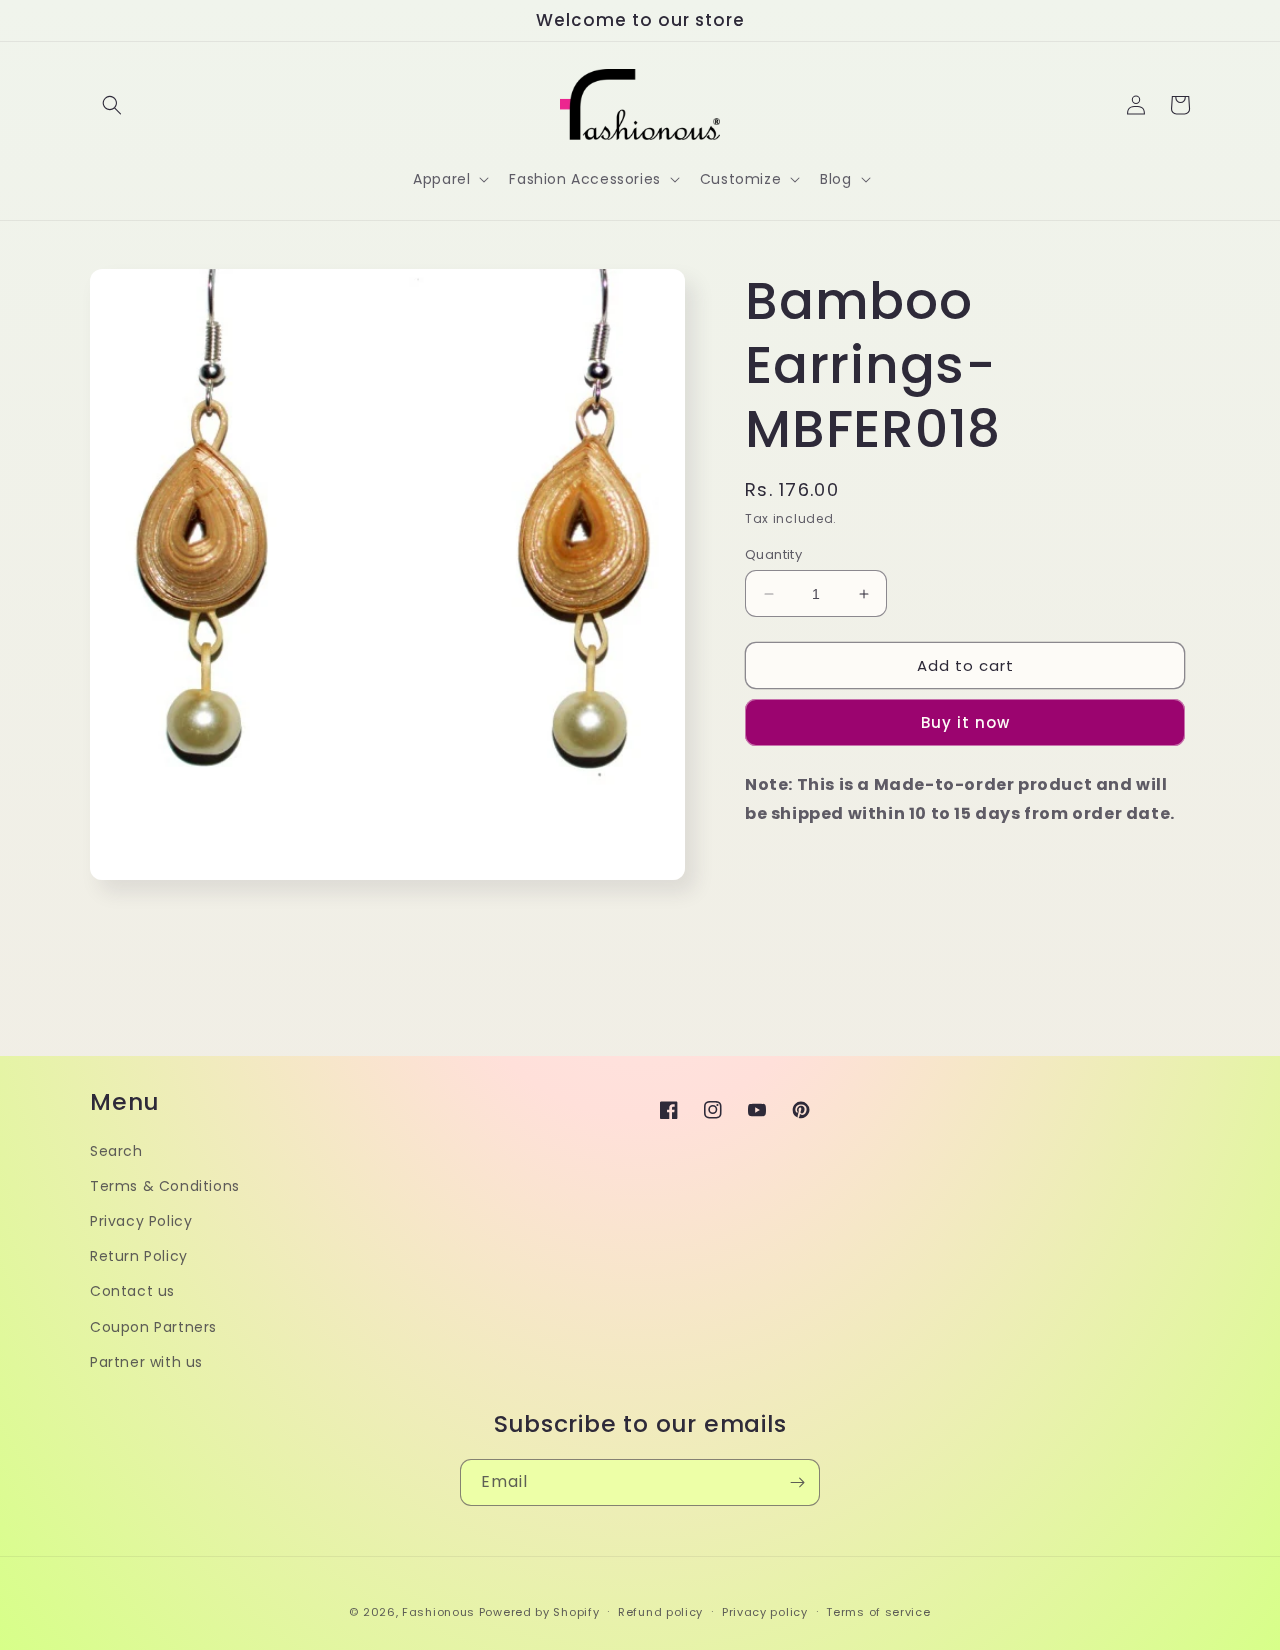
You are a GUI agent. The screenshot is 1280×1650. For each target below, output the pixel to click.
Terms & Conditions (165, 1186)
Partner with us (146, 1362)
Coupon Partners (153, 1327)
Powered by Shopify (539, 1612)
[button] (112, 105)
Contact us (132, 1291)
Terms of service (878, 1612)
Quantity (773, 554)
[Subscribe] (797, 1482)
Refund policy (660, 1612)
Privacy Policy (141, 1221)
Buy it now (965, 722)
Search (116, 1151)
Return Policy (139, 1256)
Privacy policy (765, 1612)
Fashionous (438, 1612)
